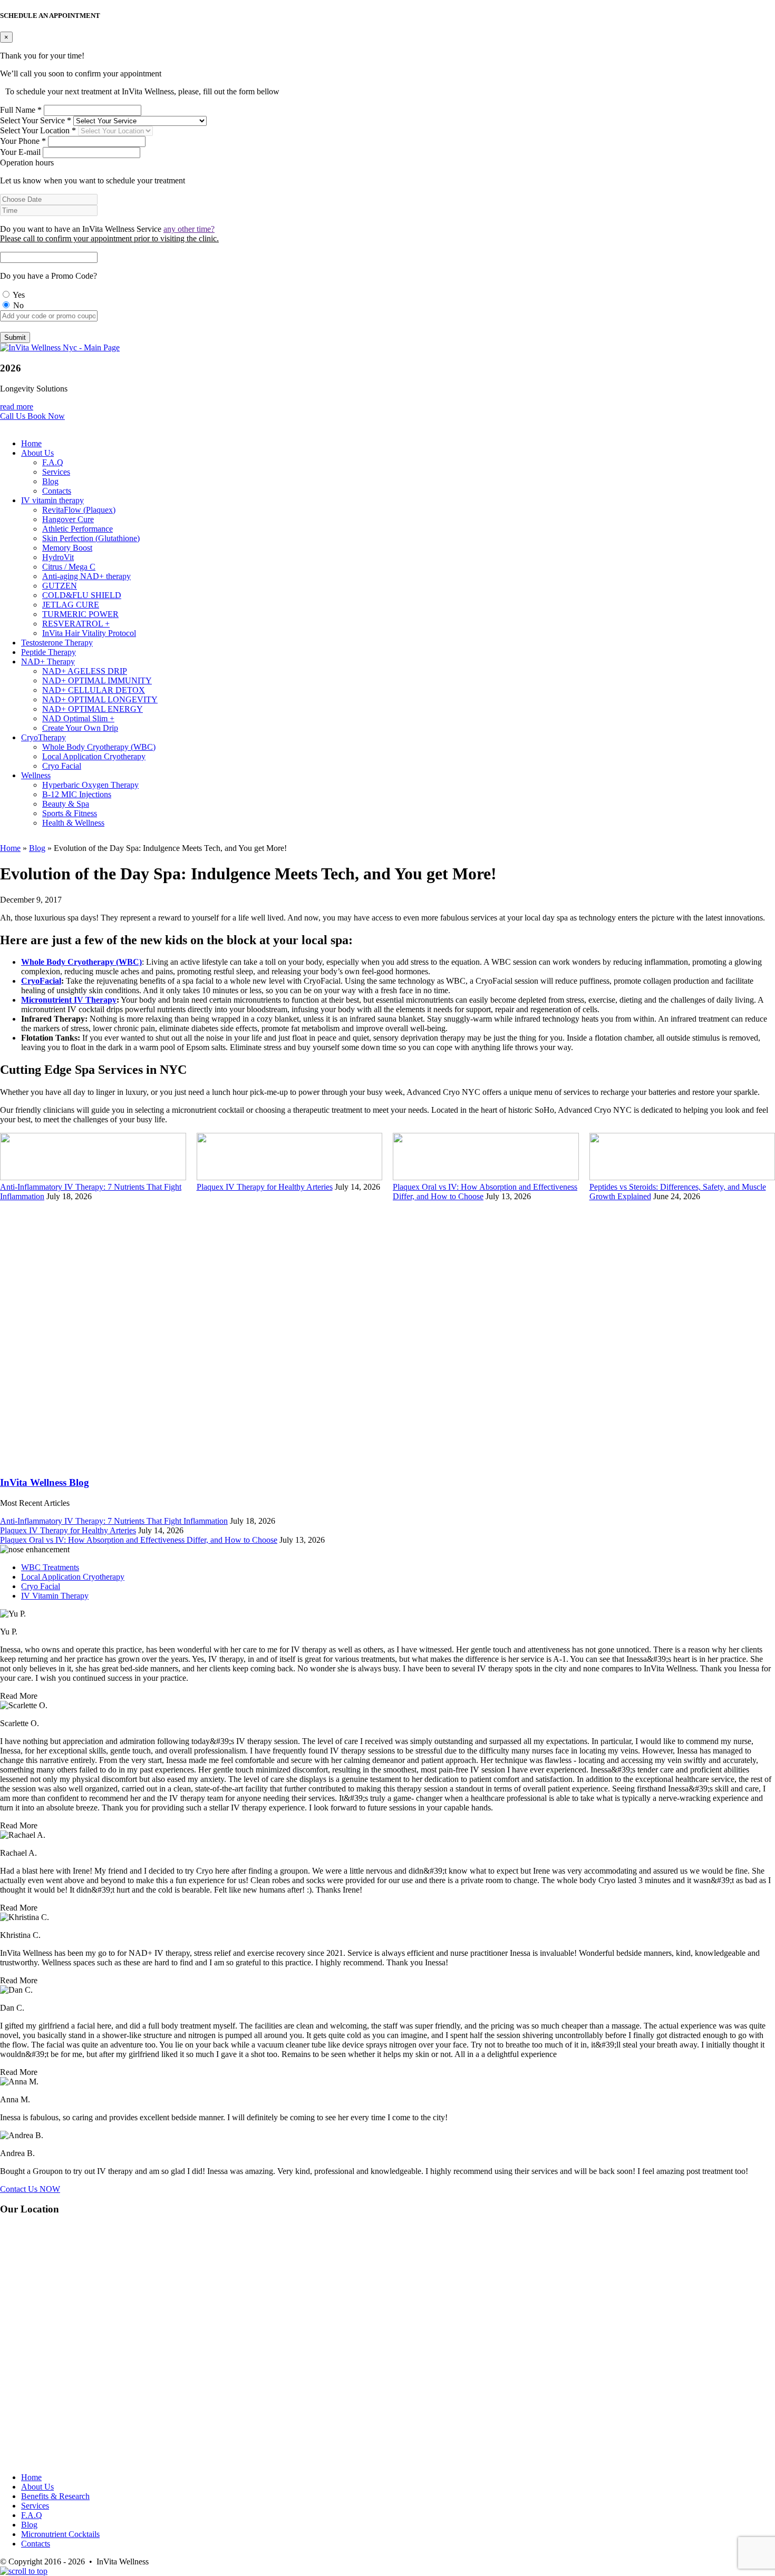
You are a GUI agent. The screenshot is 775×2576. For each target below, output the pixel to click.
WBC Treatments (50, 1567)
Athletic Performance (77, 529)
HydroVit (58, 557)
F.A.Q (53, 462)
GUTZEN (60, 586)
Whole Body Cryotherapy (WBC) (99, 747)
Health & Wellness (73, 823)
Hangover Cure (68, 519)
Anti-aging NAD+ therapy (86, 576)
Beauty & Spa (66, 804)
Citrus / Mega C (69, 567)
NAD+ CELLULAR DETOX (94, 690)
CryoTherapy (43, 737)
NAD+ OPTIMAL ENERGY (93, 709)
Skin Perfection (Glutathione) (91, 538)
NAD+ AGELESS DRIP (85, 671)
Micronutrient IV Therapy (69, 1000)
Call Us (14, 416)
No (17, 305)
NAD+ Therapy (48, 662)
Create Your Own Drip (80, 728)
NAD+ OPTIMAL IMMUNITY (97, 680)
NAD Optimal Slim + (78, 718)
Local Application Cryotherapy (94, 756)
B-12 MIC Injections (77, 794)
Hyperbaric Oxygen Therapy (90, 785)
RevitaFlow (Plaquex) (79, 510)
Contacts (57, 491)
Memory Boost (67, 548)
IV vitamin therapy (52, 500)
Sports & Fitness (70, 813)
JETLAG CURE (71, 605)
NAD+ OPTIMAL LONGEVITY (100, 699)
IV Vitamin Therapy (55, 1596)
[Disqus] (387, 1333)
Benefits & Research (55, 2496)
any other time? (189, 229)
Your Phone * (23, 141)
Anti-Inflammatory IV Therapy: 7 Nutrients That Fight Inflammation (114, 1521)
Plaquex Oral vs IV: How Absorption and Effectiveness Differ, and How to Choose (139, 1540)
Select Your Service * (36, 120)
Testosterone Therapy (57, 643)
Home (31, 443)
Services (56, 472)
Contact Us (30, 2189)
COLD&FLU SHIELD (82, 595)
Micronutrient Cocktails (60, 2534)
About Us (37, 453)
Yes (18, 295)
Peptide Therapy (49, 652)
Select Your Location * (38, 130)
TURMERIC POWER (80, 614)
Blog (50, 481)
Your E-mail (20, 152)
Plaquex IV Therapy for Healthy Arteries (265, 1187)
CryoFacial (41, 981)
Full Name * (21, 110)
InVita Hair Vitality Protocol (89, 633)
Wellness (36, 775)
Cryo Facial (62, 766)
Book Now (46, 416)
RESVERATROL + (76, 624)
